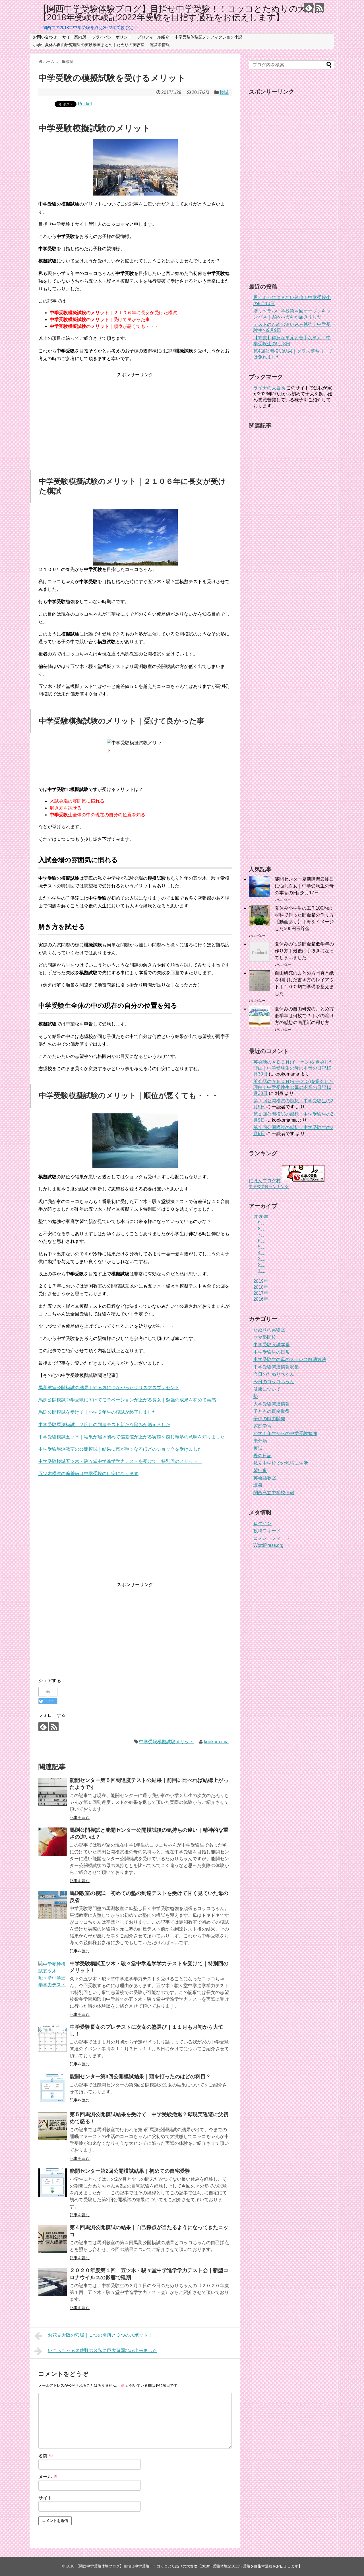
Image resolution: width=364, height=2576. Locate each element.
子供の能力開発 (269, 1419)
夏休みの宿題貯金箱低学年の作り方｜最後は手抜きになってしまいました (304, 951)
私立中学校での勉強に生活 (281, 1463)
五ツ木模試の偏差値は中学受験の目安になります (88, 1474)
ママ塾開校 (265, 1337)
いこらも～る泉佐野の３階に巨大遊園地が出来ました (102, 2350)
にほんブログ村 (265, 1181)
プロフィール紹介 (153, 37)
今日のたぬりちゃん (274, 1374)
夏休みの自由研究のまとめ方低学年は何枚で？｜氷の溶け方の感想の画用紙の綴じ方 (304, 1016)
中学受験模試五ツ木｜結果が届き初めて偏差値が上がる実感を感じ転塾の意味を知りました (132, 1437)
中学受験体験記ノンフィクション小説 (208, 37)
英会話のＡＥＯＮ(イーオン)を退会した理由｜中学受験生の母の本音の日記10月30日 (293, 1068)
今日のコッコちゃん (274, 1382)
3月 (261, 1259)
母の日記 (262, 1456)
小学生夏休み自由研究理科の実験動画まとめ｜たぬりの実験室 (89, 45)
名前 (46, 2456)
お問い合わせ (45, 37)
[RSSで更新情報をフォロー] (319, 8)
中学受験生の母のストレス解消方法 (290, 1359)
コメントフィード (272, 1538)
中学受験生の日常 (272, 1352)
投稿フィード (267, 1531)
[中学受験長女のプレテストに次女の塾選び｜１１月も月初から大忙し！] (53, 2039)
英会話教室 (265, 1478)
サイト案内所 (74, 37)
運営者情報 (160, 45)
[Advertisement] (135, 418)
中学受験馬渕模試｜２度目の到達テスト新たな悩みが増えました (104, 1425)
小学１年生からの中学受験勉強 (285, 1433)
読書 (258, 1485)
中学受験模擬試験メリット (166, 1742)
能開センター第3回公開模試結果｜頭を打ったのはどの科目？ (140, 2077)
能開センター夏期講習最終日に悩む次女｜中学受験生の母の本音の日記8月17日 (304, 886)
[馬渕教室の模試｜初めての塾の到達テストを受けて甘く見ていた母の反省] (53, 1905)
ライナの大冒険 (269, 388)
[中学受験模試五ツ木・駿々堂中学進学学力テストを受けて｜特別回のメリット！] (53, 1975)
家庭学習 (262, 1426)
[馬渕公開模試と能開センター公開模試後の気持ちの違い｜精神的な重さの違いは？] (53, 1842)
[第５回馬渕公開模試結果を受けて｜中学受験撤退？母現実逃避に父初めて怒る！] (53, 2126)
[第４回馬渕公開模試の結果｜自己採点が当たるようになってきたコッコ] (53, 2239)
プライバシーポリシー (112, 37)
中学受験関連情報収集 (276, 1367)
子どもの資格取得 (272, 1411)
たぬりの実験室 (269, 1330)
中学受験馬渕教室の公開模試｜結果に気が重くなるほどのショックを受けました (120, 1449)
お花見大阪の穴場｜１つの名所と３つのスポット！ (100, 2335)
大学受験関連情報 (272, 1404)
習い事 (260, 1470)
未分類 (260, 1441)
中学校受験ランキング (269, 1187)
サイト (45, 2498)
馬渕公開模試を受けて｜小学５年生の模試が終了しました (98, 1412)
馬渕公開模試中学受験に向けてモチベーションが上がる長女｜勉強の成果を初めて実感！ (129, 1400)
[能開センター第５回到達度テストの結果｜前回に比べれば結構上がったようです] (53, 1792)
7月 (261, 1235)
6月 (261, 1241)
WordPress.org (268, 1545)
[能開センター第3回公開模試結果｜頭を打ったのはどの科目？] (53, 2088)
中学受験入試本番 (272, 1345)
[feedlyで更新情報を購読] (309, 8)
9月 (261, 1223)
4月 (261, 1253)
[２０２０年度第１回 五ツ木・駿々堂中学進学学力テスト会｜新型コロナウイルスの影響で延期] (53, 2282)
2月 (261, 1265)
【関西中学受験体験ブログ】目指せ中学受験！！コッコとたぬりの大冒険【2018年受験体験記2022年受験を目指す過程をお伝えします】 (181, 13)
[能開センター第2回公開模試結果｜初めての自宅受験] (53, 2183)
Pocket (85, 104)
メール (48, 2477)
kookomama (216, 1742)
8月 (261, 1229)
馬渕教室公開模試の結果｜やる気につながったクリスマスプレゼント (109, 1388)
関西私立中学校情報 (274, 1493)
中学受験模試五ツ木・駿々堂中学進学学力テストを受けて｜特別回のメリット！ (120, 1461)
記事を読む (80, 1818)
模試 (224, 92)
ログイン (262, 1523)
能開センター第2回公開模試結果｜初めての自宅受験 (130, 2171)
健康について (267, 1389)
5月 (261, 1247)
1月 (261, 1271)
